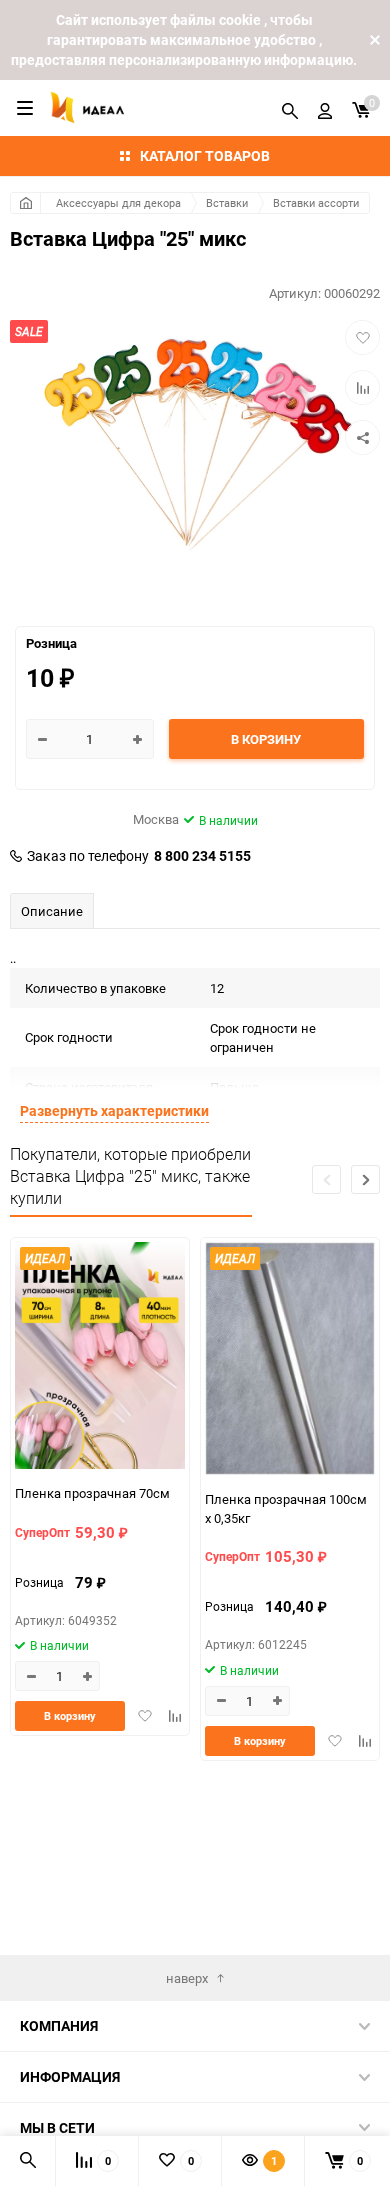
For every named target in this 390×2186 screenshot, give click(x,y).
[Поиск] (290, 108)
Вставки (227, 202)
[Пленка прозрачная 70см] (100, 1358)
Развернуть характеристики (114, 1110)
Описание (52, 911)
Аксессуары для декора (118, 202)
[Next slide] (365, 1179)
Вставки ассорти (316, 202)
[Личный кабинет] (325, 108)
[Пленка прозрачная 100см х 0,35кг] (290, 1361)
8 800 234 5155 (202, 856)
